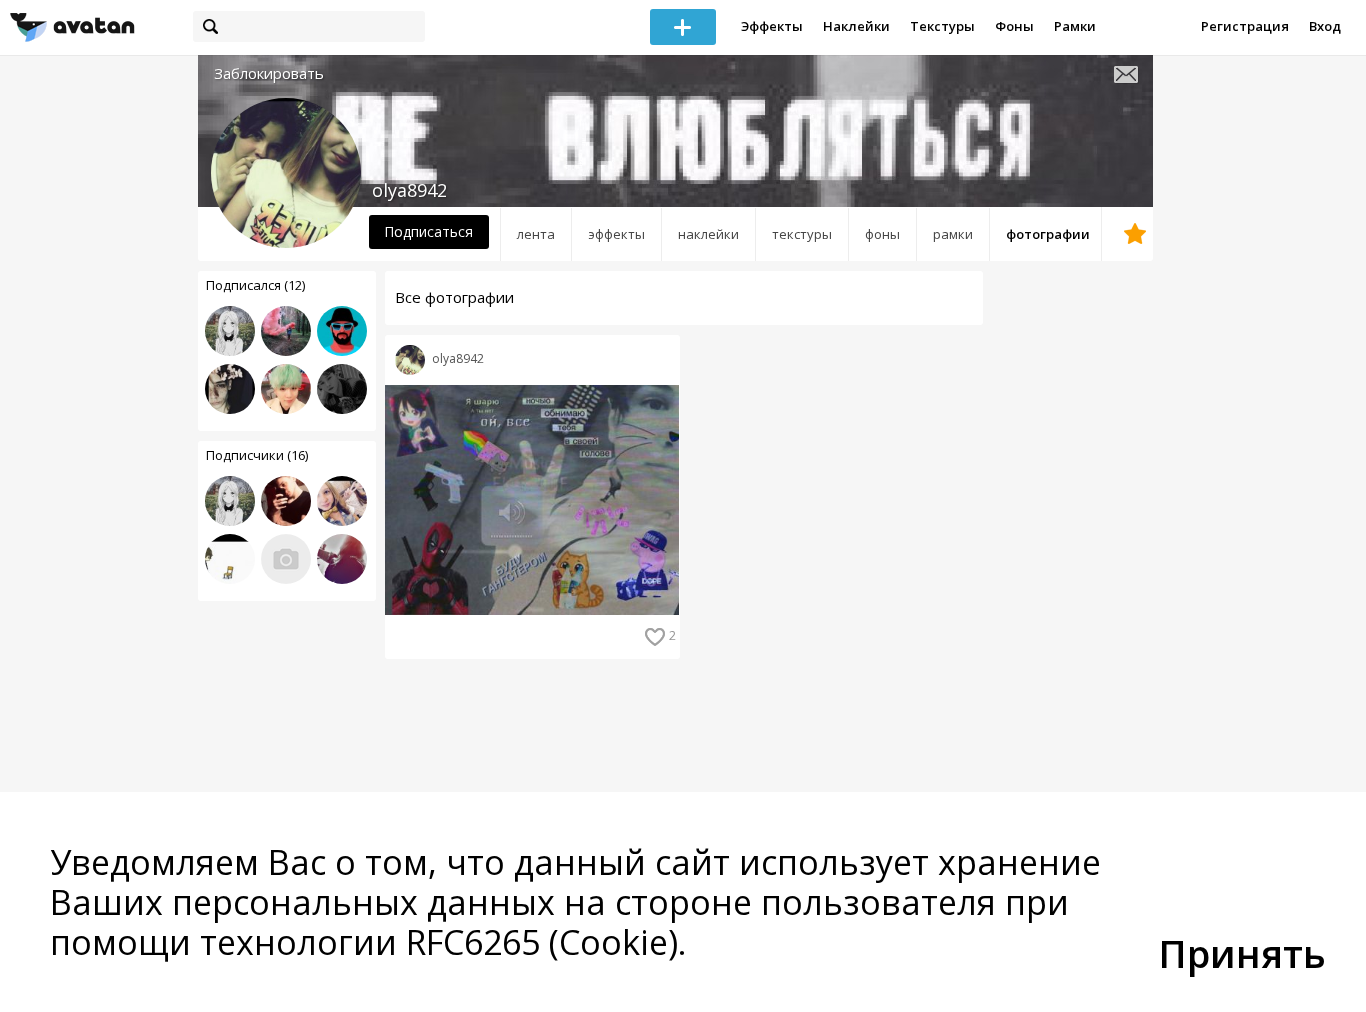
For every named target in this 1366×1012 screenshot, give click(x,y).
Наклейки (856, 26)
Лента (536, 234)
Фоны (1014, 26)
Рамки (1075, 26)
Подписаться (428, 231)
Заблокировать (269, 73)
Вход (1325, 26)
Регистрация (1245, 26)
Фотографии (1048, 234)
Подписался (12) (255, 285)
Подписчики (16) (257, 455)
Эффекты (772, 26)
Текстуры (942, 26)
